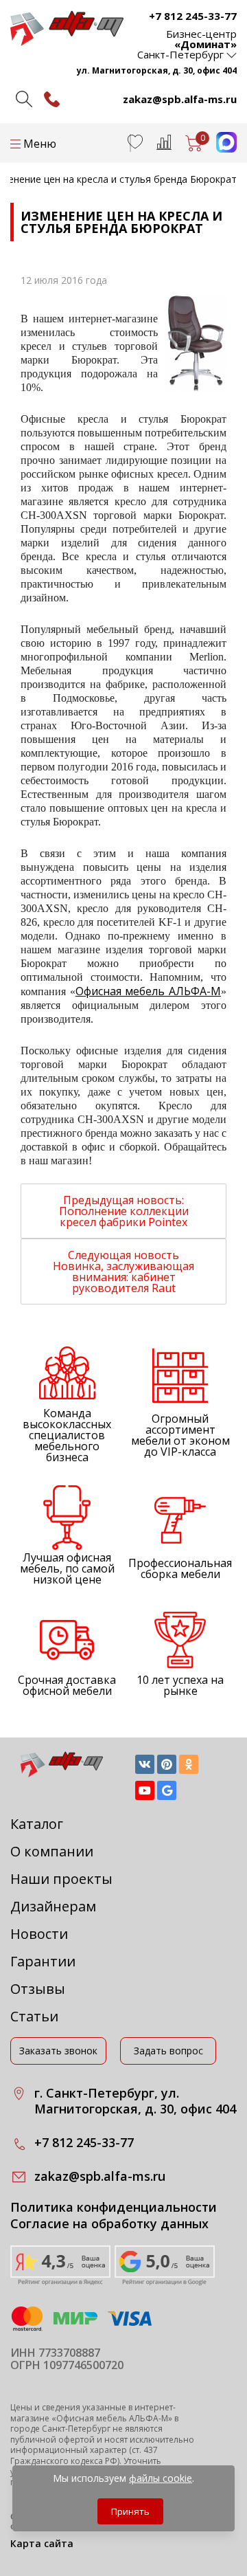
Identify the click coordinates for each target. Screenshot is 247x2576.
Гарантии (43, 1961)
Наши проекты (61, 1879)
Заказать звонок (58, 2051)
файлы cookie (161, 2478)
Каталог (37, 1824)
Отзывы (38, 1989)
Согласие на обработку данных (109, 2224)
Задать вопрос (168, 2051)
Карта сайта (42, 2543)
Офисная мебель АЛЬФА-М (148, 991)
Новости (39, 1934)
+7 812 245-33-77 (193, 16)
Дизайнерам (53, 1906)
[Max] (220, 148)
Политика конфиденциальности (114, 2207)
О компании (52, 1851)
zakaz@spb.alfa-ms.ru (180, 99)
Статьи (34, 2016)
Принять (130, 2511)
